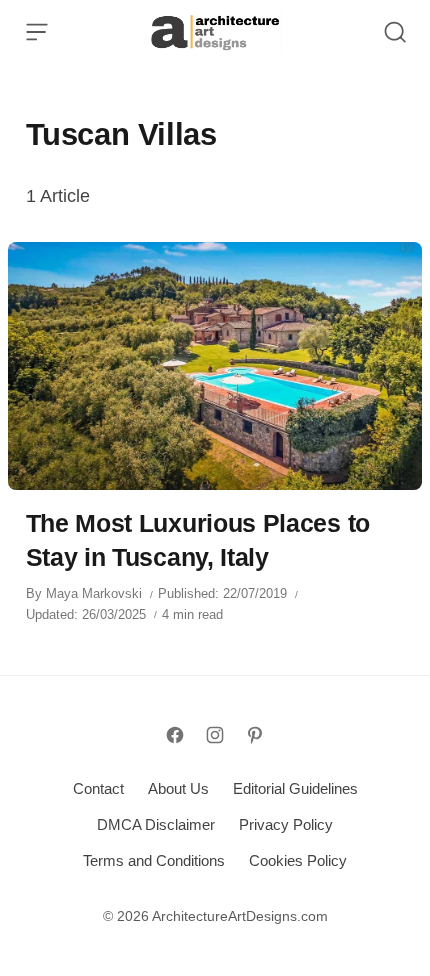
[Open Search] (395, 32)
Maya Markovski (94, 593)
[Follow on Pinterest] (255, 735)
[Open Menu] (37, 32)
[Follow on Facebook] (175, 735)
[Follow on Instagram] (215, 735)
